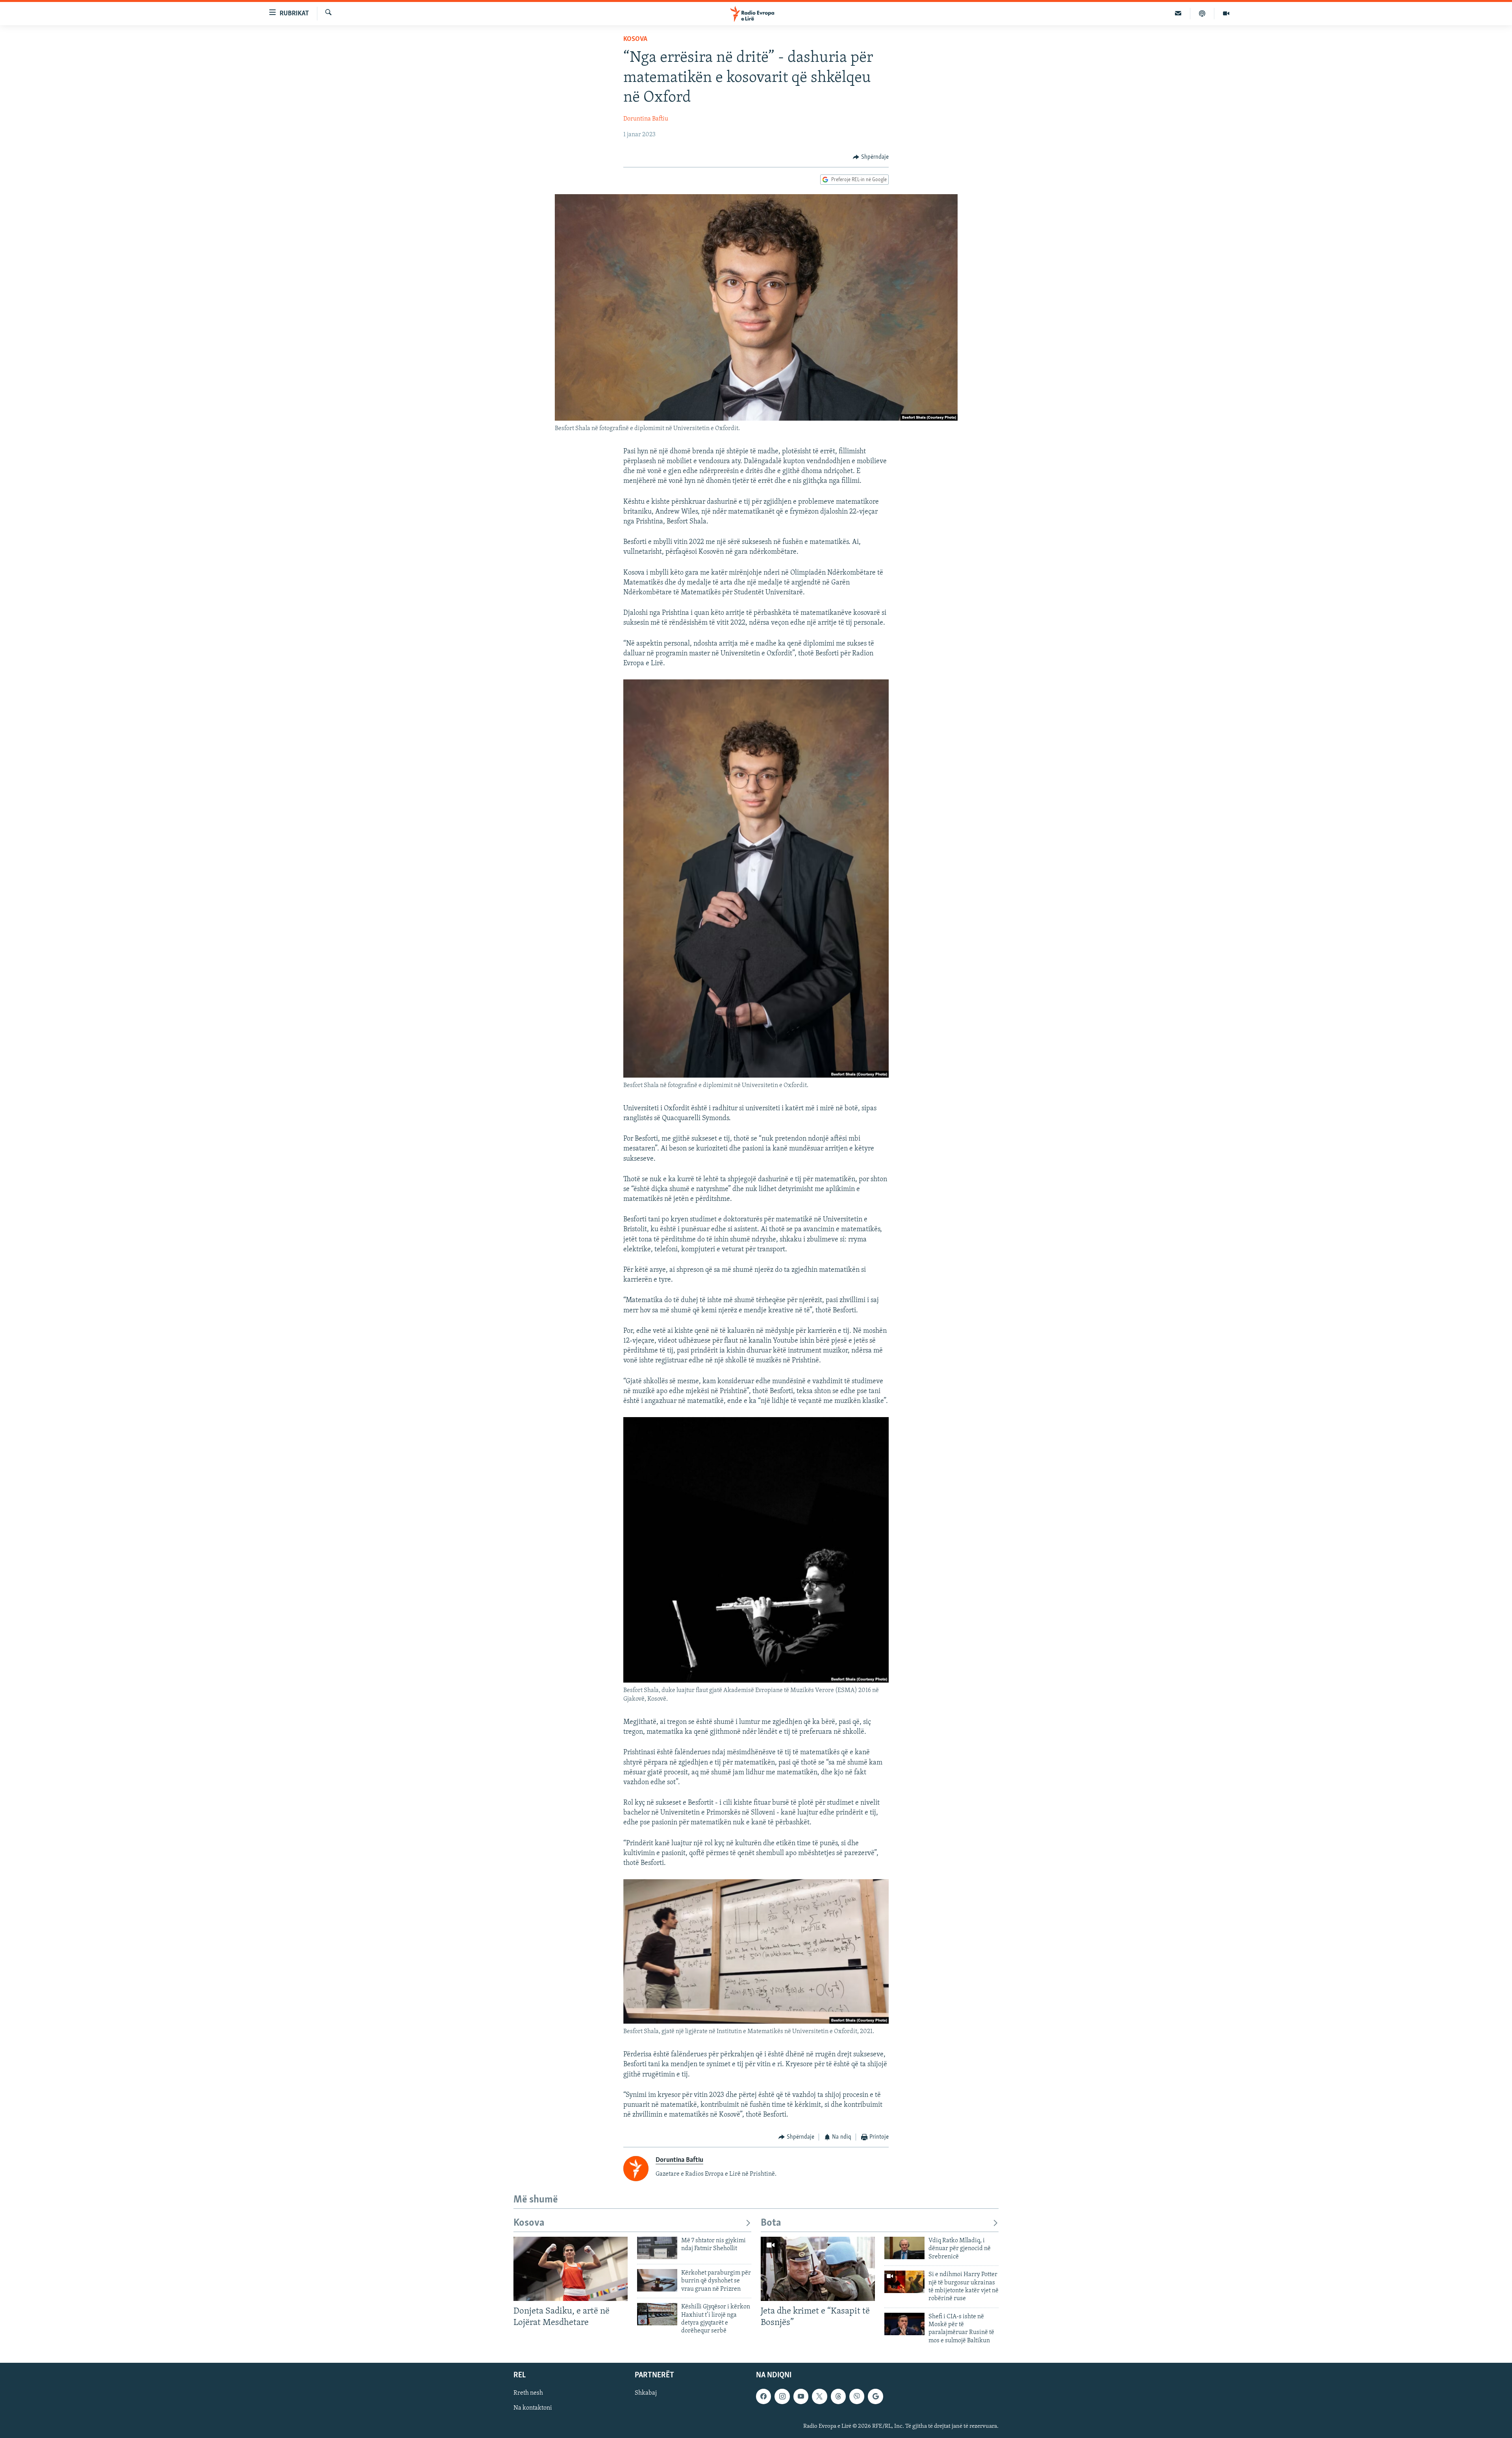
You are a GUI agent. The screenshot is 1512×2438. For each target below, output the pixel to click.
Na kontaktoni (533, 2408)
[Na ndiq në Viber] (857, 2397)
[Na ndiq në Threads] (838, 2397)
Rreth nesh (528, 2393)
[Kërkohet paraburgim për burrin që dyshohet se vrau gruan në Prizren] (657, 2280)
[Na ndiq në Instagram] (782, 2397)
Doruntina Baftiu (646, 119)
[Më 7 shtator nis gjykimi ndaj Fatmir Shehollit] (657, 2248)
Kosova (635, 39)
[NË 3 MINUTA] (1178, 13)
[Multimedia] (1226, 13)
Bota (771, 2223)
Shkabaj (646, 2393)
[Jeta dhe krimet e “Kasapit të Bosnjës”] (818, 2269)
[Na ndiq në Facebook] (763, 2397)
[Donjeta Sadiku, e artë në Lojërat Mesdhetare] (571, 2269)
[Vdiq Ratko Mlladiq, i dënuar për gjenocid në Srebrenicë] (904, 2248)
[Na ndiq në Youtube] (801, 2397)
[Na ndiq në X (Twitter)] (819, 2397)
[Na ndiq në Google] (875, 2397)
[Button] (871, 157)
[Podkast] (1202, 13)
